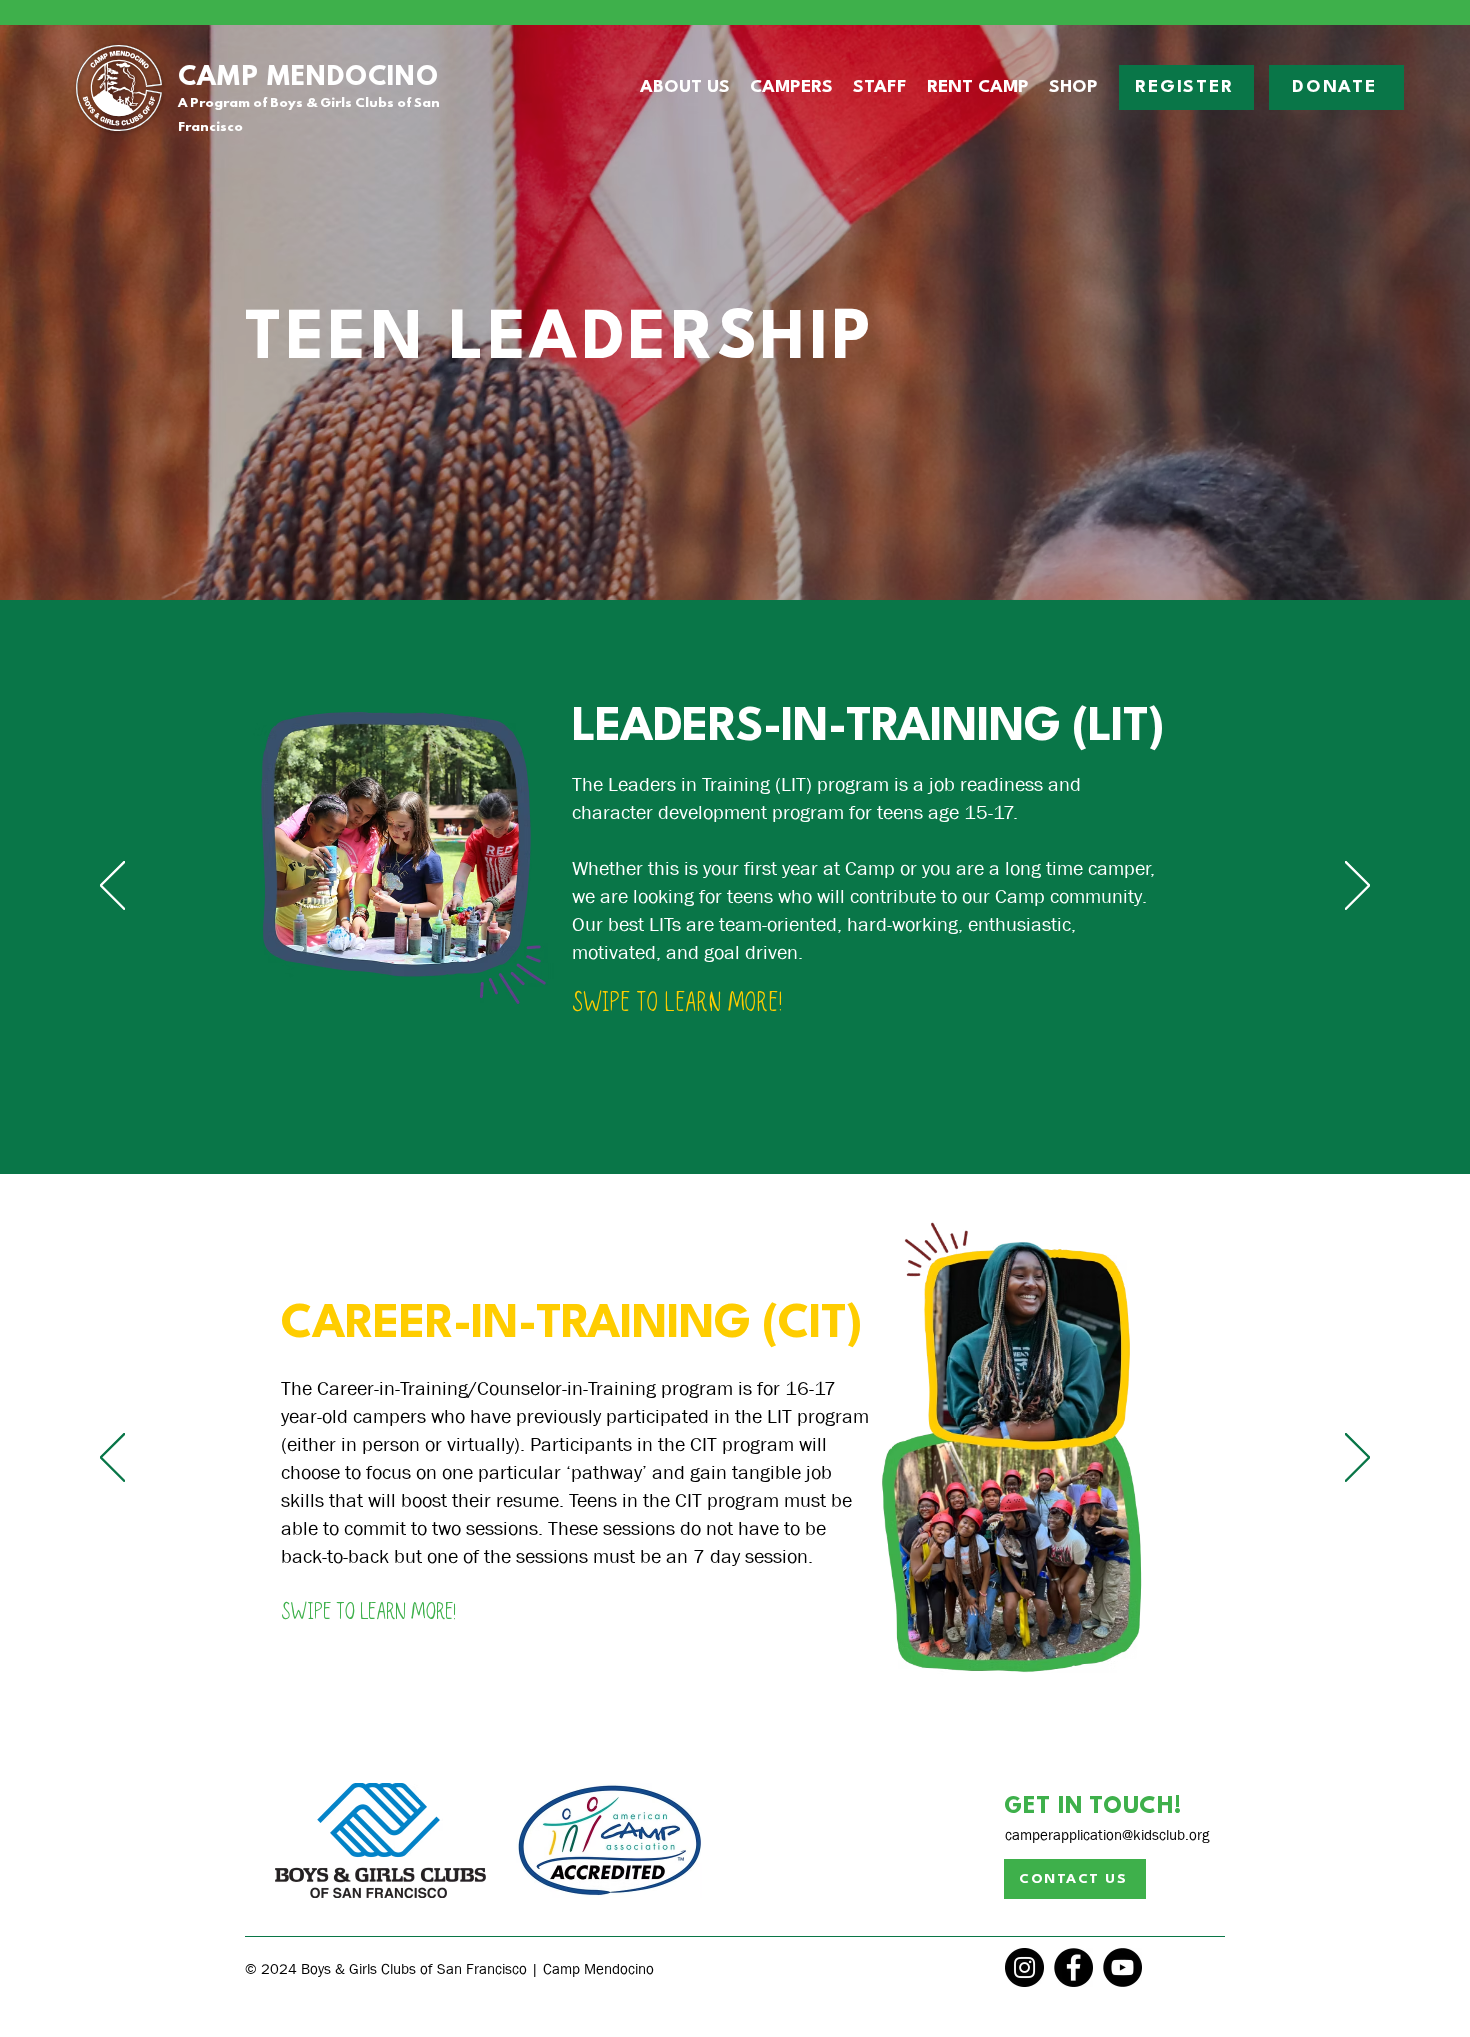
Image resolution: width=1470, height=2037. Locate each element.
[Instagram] (1024, 1967)
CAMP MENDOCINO (308, 78)
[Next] (1357, 887)
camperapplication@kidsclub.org (1107, 1835)
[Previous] (112, 887)
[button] (685, 88)
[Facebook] (1073, 1967)
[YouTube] (1122, 1967)
